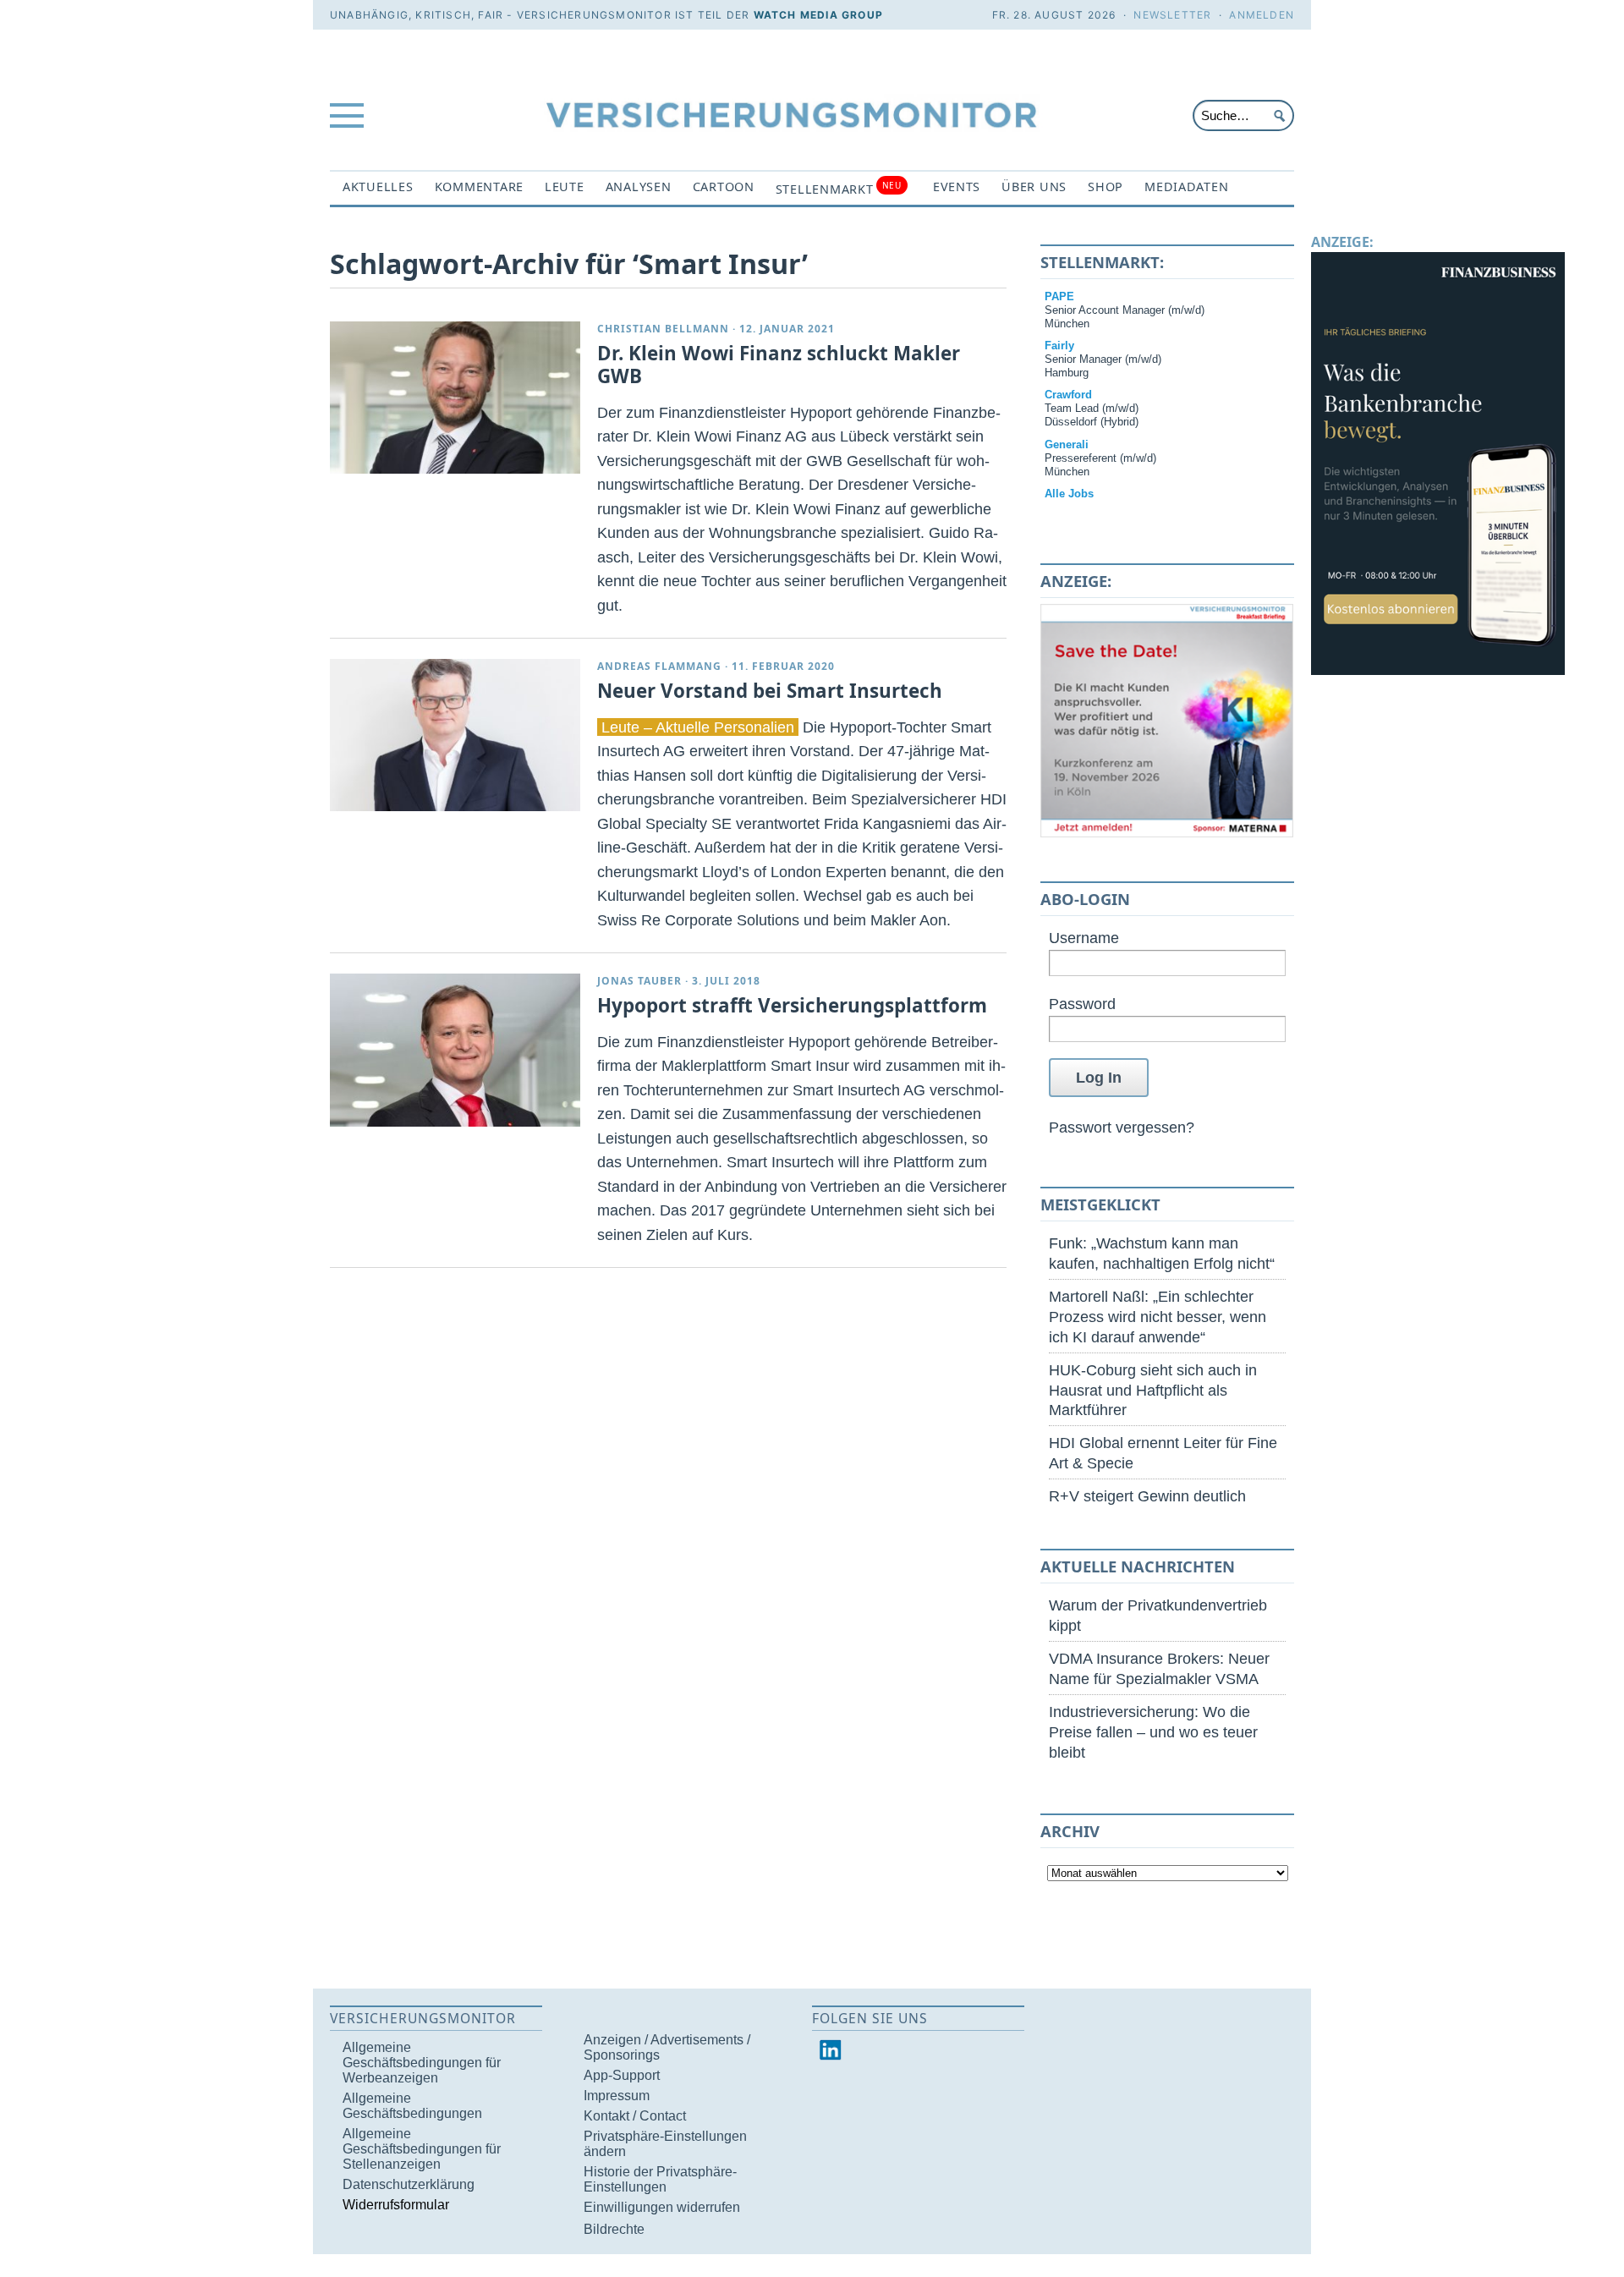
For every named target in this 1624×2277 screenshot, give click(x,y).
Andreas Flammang (659, 666)
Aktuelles (378, 187)
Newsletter (1172, 15)
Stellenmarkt (839, 188)
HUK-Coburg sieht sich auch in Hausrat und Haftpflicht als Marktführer (1153, 1390)
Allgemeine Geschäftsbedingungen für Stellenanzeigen (422, 2149)
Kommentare (479, 187)
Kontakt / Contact (635, 2116)
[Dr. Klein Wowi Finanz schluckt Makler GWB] (455, 398)
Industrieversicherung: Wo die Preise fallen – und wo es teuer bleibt (1153, 1732)
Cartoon (724, 187)
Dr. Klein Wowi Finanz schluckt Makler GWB (779, 365)
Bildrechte (614, 2229)
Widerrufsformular (396, 2205)
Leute (565, 187)
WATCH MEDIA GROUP (818, 15)
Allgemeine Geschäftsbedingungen (412, 2106)
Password (1082, 1004)
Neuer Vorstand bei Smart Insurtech (770, 691)
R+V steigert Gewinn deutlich (1147, 1496)
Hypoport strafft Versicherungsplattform (792, 1005)
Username (1084, 938)
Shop (1106, 187)
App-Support (622, 2075)
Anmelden (1262, 15)
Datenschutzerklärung (409, 2184)
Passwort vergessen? (1122, 1127)
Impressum (617, 2096)
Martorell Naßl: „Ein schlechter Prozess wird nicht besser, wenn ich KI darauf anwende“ (1158, 1317)
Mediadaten (1186, 187)
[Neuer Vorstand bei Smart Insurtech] (455, 735)
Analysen (639, 187)
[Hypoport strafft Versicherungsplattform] (455, 1050)
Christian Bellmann (663, 329)
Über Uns (1034, 187)
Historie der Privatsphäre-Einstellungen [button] (660, 2179)
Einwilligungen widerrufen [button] (662, 2207)
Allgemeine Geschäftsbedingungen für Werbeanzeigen (422, 2063)
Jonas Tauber (639, 981)
